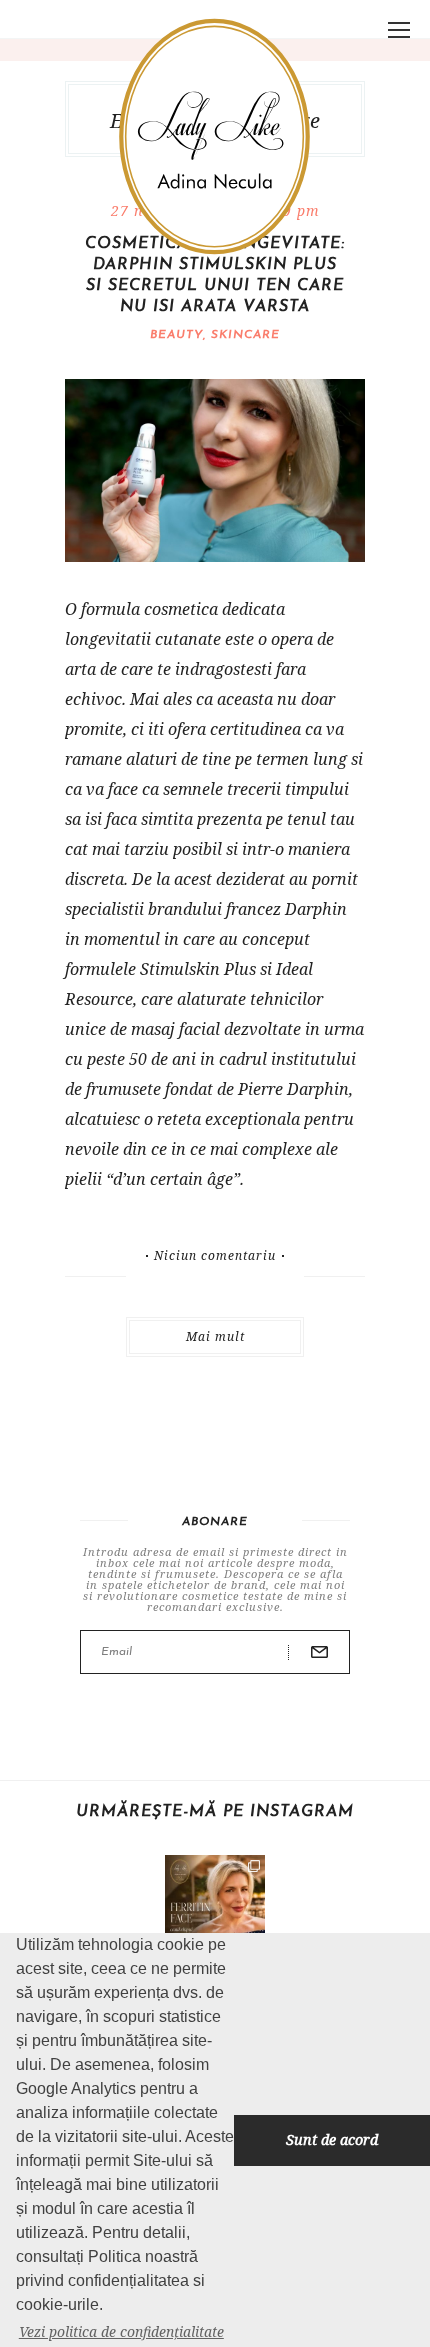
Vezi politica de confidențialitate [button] (121, 2331)
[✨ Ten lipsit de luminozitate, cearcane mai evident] (215, 1905)
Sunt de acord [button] (332, 2139)
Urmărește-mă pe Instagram (215, 1812)
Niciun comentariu (215, 1256)
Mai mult (215, 1336)
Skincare (245, 335)
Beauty (176, 335)
